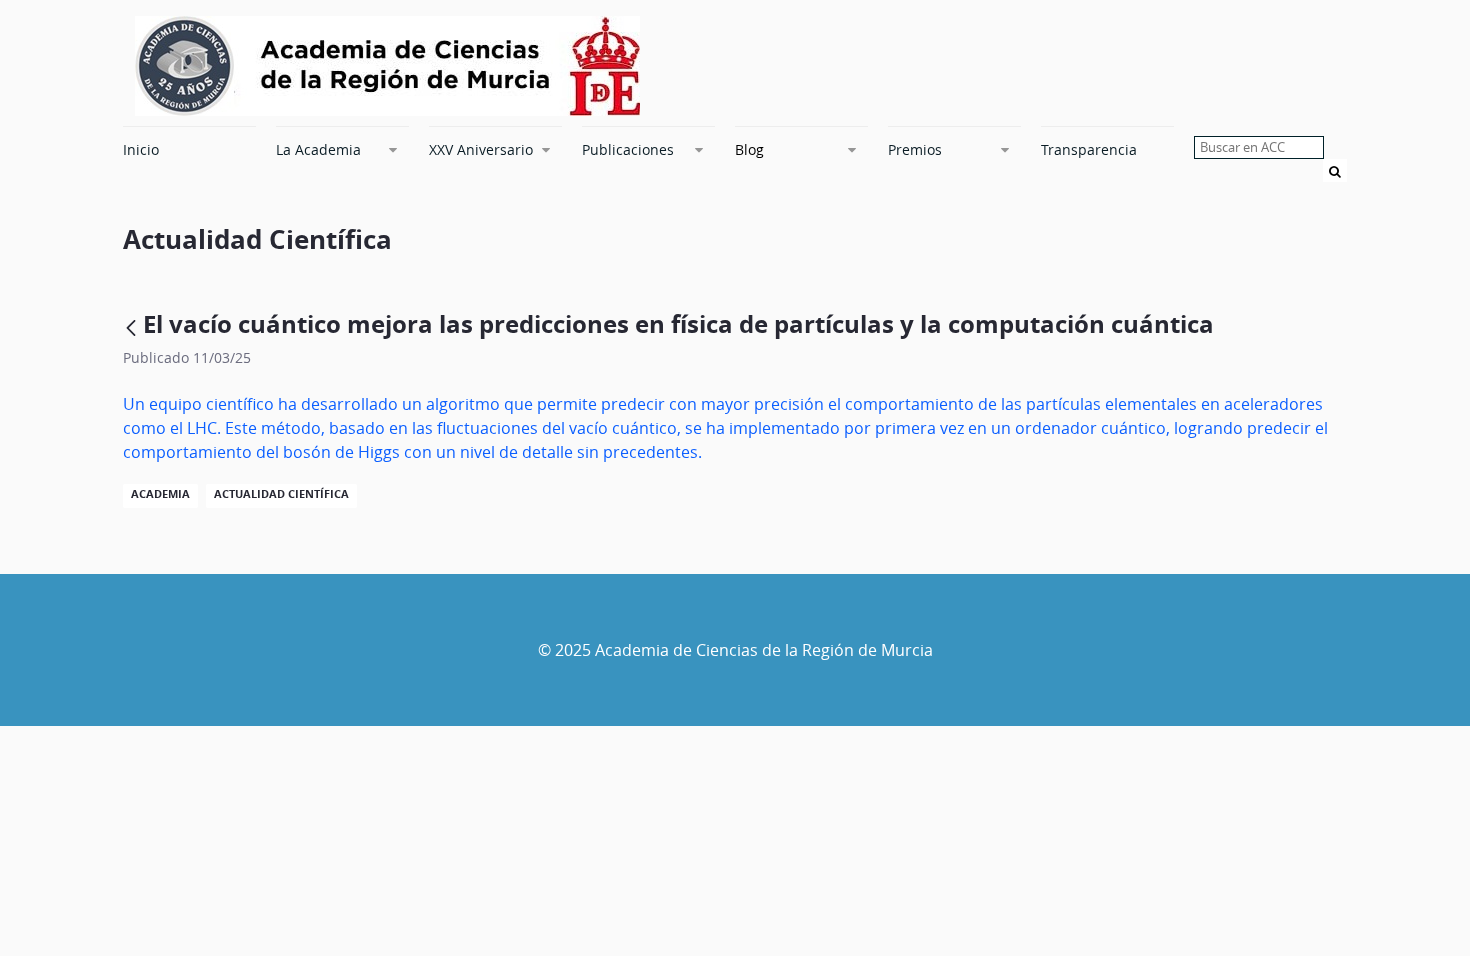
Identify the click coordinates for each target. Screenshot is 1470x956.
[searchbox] (1259, 147)
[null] (133, 327)
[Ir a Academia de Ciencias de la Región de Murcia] (387, 66)
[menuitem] (189, 149)
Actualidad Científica (281, 494)
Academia (160, 494)
